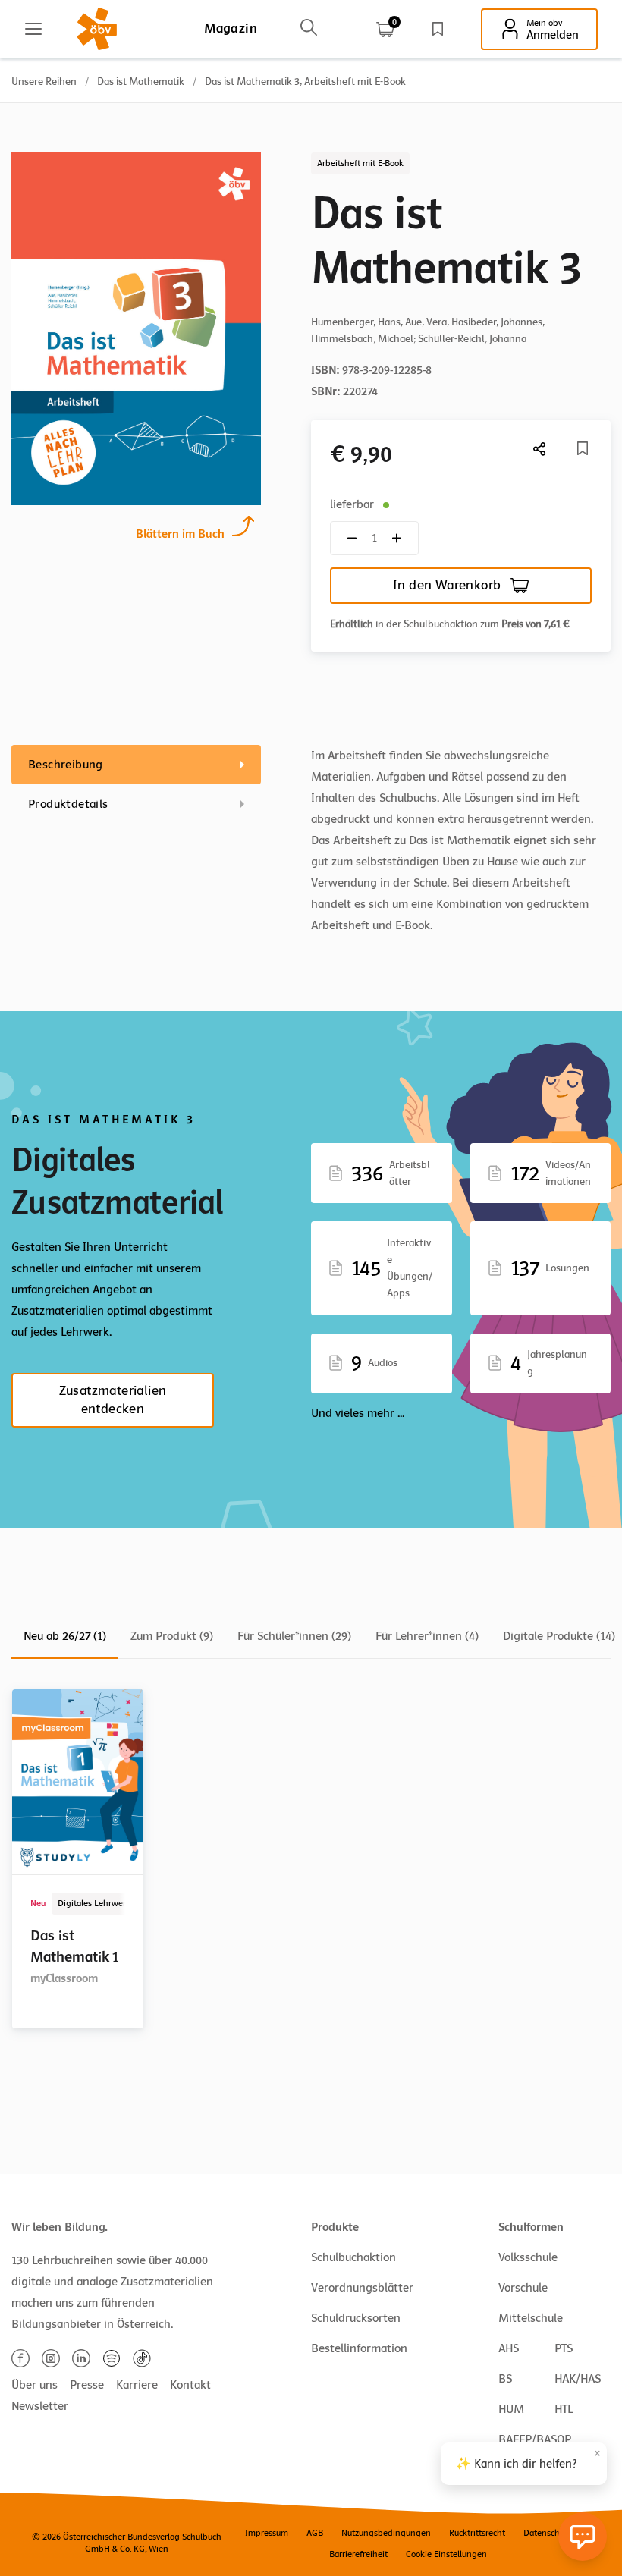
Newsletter (40, 2406)
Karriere (137, 2385)
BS (505, 2379)
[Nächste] (540, 449)
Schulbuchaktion (353, 2257)
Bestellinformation (359, 2348)
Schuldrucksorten (356, 2318)
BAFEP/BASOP (535, 2439)
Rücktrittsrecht (477, 2533)
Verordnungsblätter (362, 2288)
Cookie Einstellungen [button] (446, 2554)
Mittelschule (531, 2318)
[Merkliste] (438, 29)
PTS (564, 2348)
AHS (509, 2348)
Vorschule (523, 2288)
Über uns (35, 2385)
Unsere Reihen (44, 82)
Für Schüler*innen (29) (294, 1636)
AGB (315, 2533)
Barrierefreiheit (358, 2554)
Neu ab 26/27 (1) (65, 1636)
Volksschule (528, 2257)
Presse (87, 2385)
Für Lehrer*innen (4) (427, 1636)
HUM (511, 2409)
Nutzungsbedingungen (386, 2533)
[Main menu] (33, 29)
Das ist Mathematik (141, 82)
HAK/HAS (578, 2379)
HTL (564, 2409)
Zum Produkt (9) (172, 1636)
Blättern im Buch (180, 534)
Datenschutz (547, 2533)
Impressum (267, 2533)
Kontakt (190, 2385)
